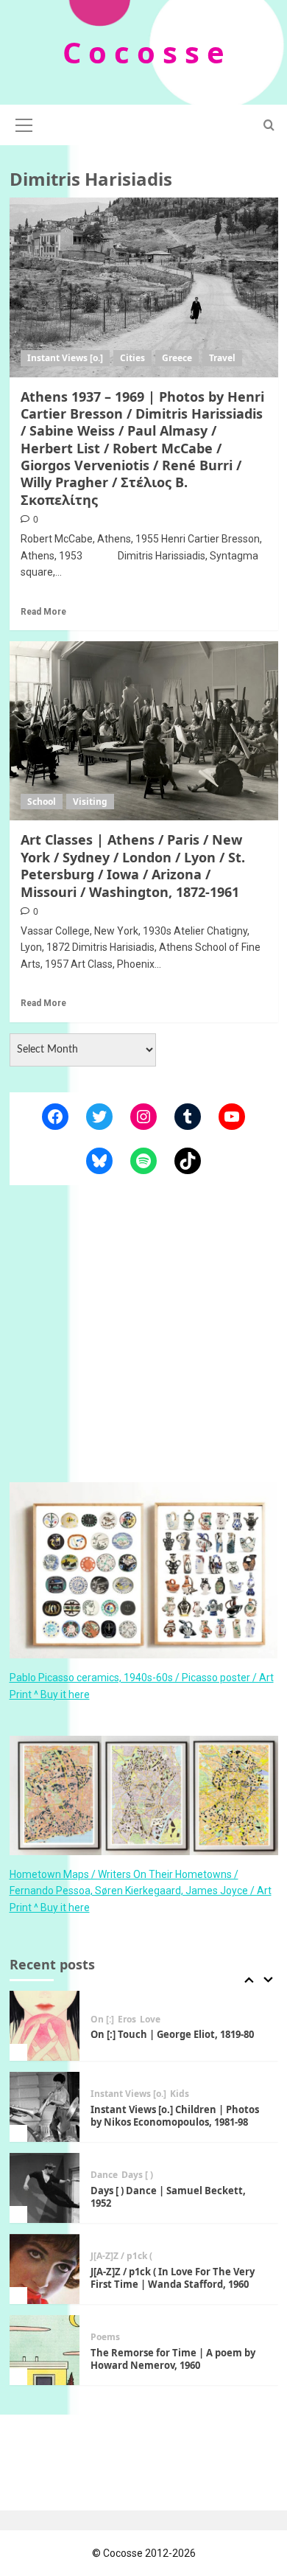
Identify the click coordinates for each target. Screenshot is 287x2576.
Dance (104, 2175)
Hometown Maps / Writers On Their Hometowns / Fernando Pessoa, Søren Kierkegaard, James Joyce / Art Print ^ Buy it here (141, 1891)
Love (150, 2020)
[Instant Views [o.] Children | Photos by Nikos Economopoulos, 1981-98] (45, 2107)
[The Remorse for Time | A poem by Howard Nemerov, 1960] (45, 2350)
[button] (24, 123)
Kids (180, 2094)
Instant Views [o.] (65, 358)
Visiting (90, 802)
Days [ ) (137, 2175)
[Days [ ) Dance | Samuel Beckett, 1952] (45, 2188)
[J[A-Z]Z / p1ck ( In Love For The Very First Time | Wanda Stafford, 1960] (45, 2269)
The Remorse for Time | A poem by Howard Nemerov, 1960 (173, 2359)
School (42, 802)
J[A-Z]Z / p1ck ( (121, 2256)
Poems (105, 2337)
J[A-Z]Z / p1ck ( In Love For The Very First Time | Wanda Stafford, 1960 (173, 2278)
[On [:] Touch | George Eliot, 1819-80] (45, 2026)
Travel (222, 358)
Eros (127, 2020)
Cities (132, 358)
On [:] (102, 2020)
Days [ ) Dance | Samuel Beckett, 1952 (168, 2197)
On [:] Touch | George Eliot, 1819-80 (172, 2034)
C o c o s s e (143, 52)
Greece (177, 358)
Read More (43, 612)
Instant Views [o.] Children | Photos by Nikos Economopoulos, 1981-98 (175, 2116)
